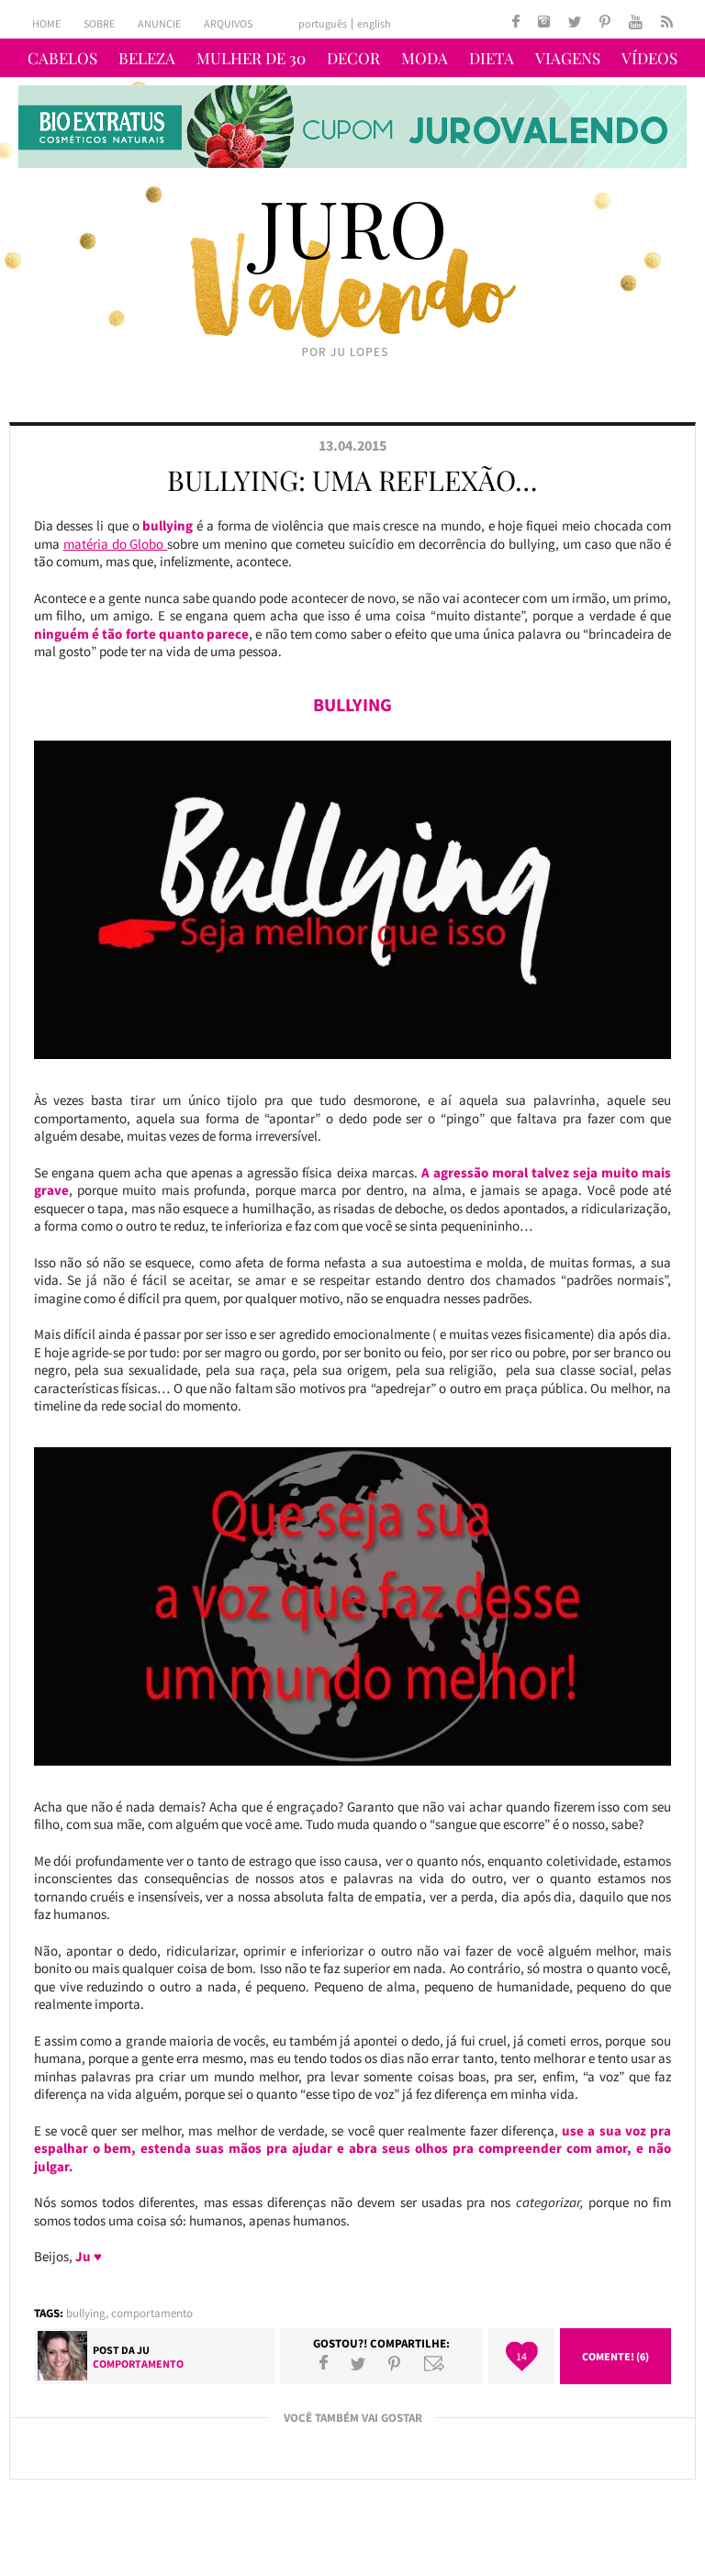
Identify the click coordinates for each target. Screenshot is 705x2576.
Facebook (324, 2363)
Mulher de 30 (251, 58)
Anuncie (159, 23)
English (374, 24)
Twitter (358, 2363)
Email (434, 2363)
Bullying (86, 2313)
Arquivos (228, 23)
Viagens (568, 58)
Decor (353, 58)
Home (46, 23)
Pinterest (394, 2363)
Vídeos (649, 58)
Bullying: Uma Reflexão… (352, 480)
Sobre (99, 23)
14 (521, 2356)
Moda (425, 58)
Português (323, 24)
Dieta (492, 58)
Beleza (147, 58)
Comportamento (152, 2313)
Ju (143, 2350)
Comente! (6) (615, 2356)
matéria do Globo (116, 544)
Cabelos (62, 58)
